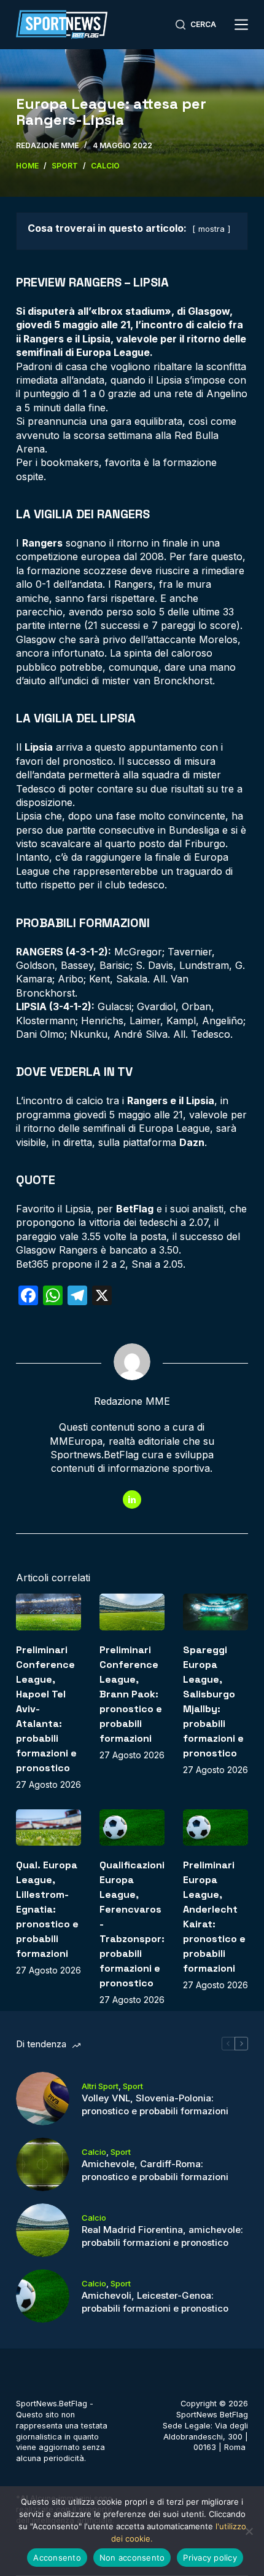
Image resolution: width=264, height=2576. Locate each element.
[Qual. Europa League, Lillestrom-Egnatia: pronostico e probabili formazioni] (49, 1828)
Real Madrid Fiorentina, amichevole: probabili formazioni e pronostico (162, 2236)
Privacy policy (210, 2558)
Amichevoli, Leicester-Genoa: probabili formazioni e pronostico (155, 2302)
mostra (212, 229)
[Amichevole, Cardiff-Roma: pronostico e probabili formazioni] (43, 2164)
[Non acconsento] (249, 2531)
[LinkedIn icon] (132, 1499)
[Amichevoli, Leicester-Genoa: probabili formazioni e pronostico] (43, 2296)
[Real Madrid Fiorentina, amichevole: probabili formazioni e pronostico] (43, 2230)
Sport (133, 2086)
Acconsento (57, 2558)
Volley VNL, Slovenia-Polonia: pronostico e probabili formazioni (155, 2104)
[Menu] (241, 25)
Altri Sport (100, 2086)
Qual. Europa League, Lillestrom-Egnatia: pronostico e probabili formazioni (47, 1909)
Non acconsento (132, 2558)
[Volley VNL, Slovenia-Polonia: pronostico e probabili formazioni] (43, 2099)
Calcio (94, 2152)
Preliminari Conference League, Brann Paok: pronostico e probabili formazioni (131, 1694)
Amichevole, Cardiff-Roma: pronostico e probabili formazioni (155, 2170)
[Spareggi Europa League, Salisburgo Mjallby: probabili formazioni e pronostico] (215, 1612)
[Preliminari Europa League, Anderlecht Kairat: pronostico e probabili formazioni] (215, 1828)
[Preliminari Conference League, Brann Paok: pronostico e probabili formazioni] (132, 1612)
